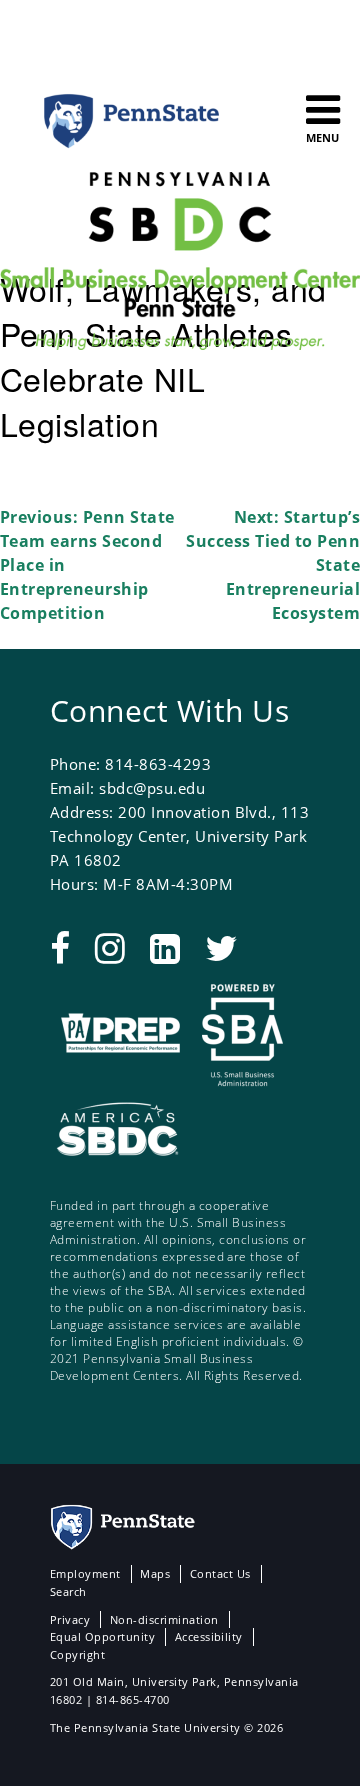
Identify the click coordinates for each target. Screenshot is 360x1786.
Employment (85, 1573)
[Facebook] (60, 947)
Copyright (77, 1654)
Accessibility (209, 1636)
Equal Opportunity (102, 1636)
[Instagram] (110, 947)
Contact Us (220, 1573)
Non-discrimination (164, 1619)
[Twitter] (221, 947)
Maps (155, 1573)
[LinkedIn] (165, 947)
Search (68, 1591)
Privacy (70, 1619)
